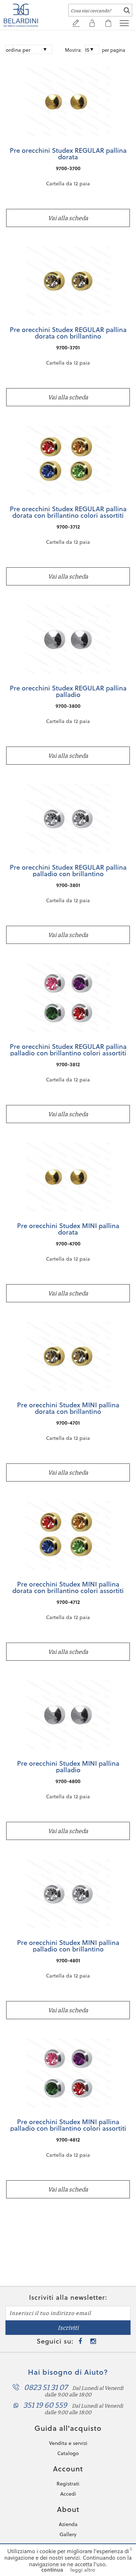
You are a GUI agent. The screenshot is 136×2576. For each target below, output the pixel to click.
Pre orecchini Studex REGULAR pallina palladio (68, 691)
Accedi (68, 2494)
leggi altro (83, 2570)
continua (52, 2570)
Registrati (68, 2484)
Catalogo (68, 2453)
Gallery (68, 2534)
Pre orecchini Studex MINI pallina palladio (68, 1766)
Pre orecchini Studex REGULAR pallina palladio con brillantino (68, 870)
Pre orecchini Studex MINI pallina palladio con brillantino (68, 1946)
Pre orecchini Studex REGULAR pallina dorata (68, 154)
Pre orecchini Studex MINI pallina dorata (68, 1229)
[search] (127, 10)
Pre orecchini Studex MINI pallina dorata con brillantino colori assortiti (68, 1587)
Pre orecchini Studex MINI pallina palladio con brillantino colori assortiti (68, 2125)
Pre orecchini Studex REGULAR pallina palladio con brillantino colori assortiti (68, 1050)
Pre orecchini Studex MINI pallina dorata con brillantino (68, 1408)
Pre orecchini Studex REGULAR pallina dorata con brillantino (68, 333)
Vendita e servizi (68, 2443)
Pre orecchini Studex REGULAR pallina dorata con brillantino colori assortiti (68, 512)
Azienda (68, 2524)
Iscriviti (68, 2328)
